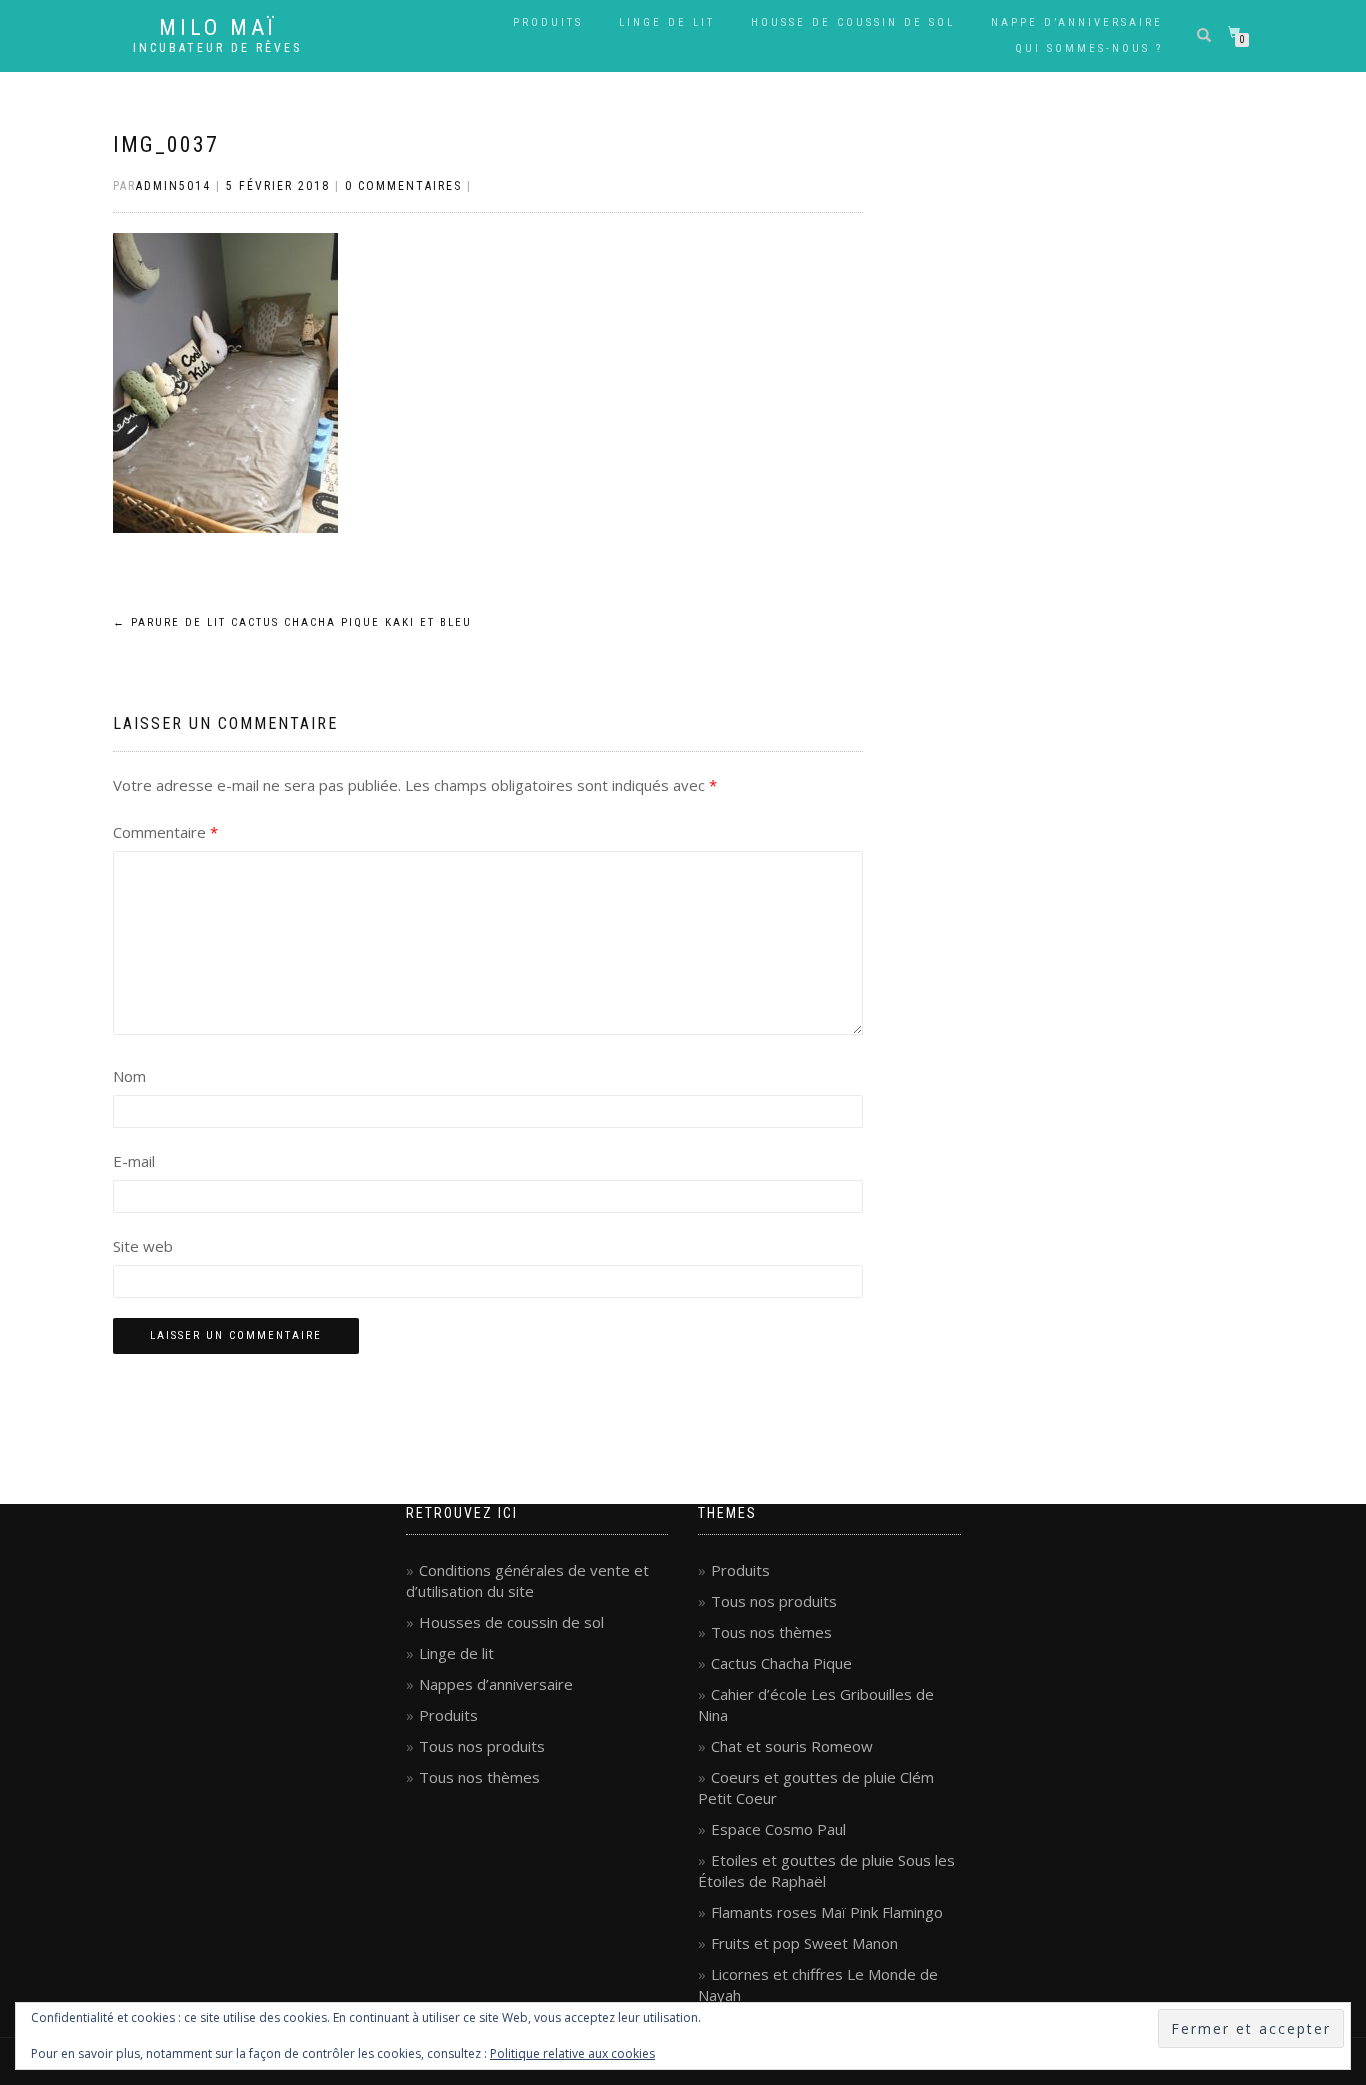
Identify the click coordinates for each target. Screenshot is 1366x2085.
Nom (129, 1076)
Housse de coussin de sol (853, 22)
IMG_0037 (166, 144)
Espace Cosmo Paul (778, 1829)
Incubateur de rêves (217, 48)
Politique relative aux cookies (572, 2053)
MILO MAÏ (218, 28)
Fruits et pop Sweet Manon (804, 1943)
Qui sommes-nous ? (1089, 48)
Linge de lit (667, 22)
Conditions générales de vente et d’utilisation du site (527, 1580)
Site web (143, 1246)
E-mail (134, 1161)
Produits (548, 22)
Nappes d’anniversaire (496, 1684)
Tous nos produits (482, 1746)
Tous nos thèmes (479, 1777)
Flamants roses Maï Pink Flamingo (827, 1912)
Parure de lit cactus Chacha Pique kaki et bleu (292, 622)
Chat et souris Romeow (792, 1746)
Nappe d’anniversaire (1077, 22)
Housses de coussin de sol (511, 1622)
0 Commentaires (403, 186)
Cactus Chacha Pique (781, 1663)
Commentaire (165, 832)
